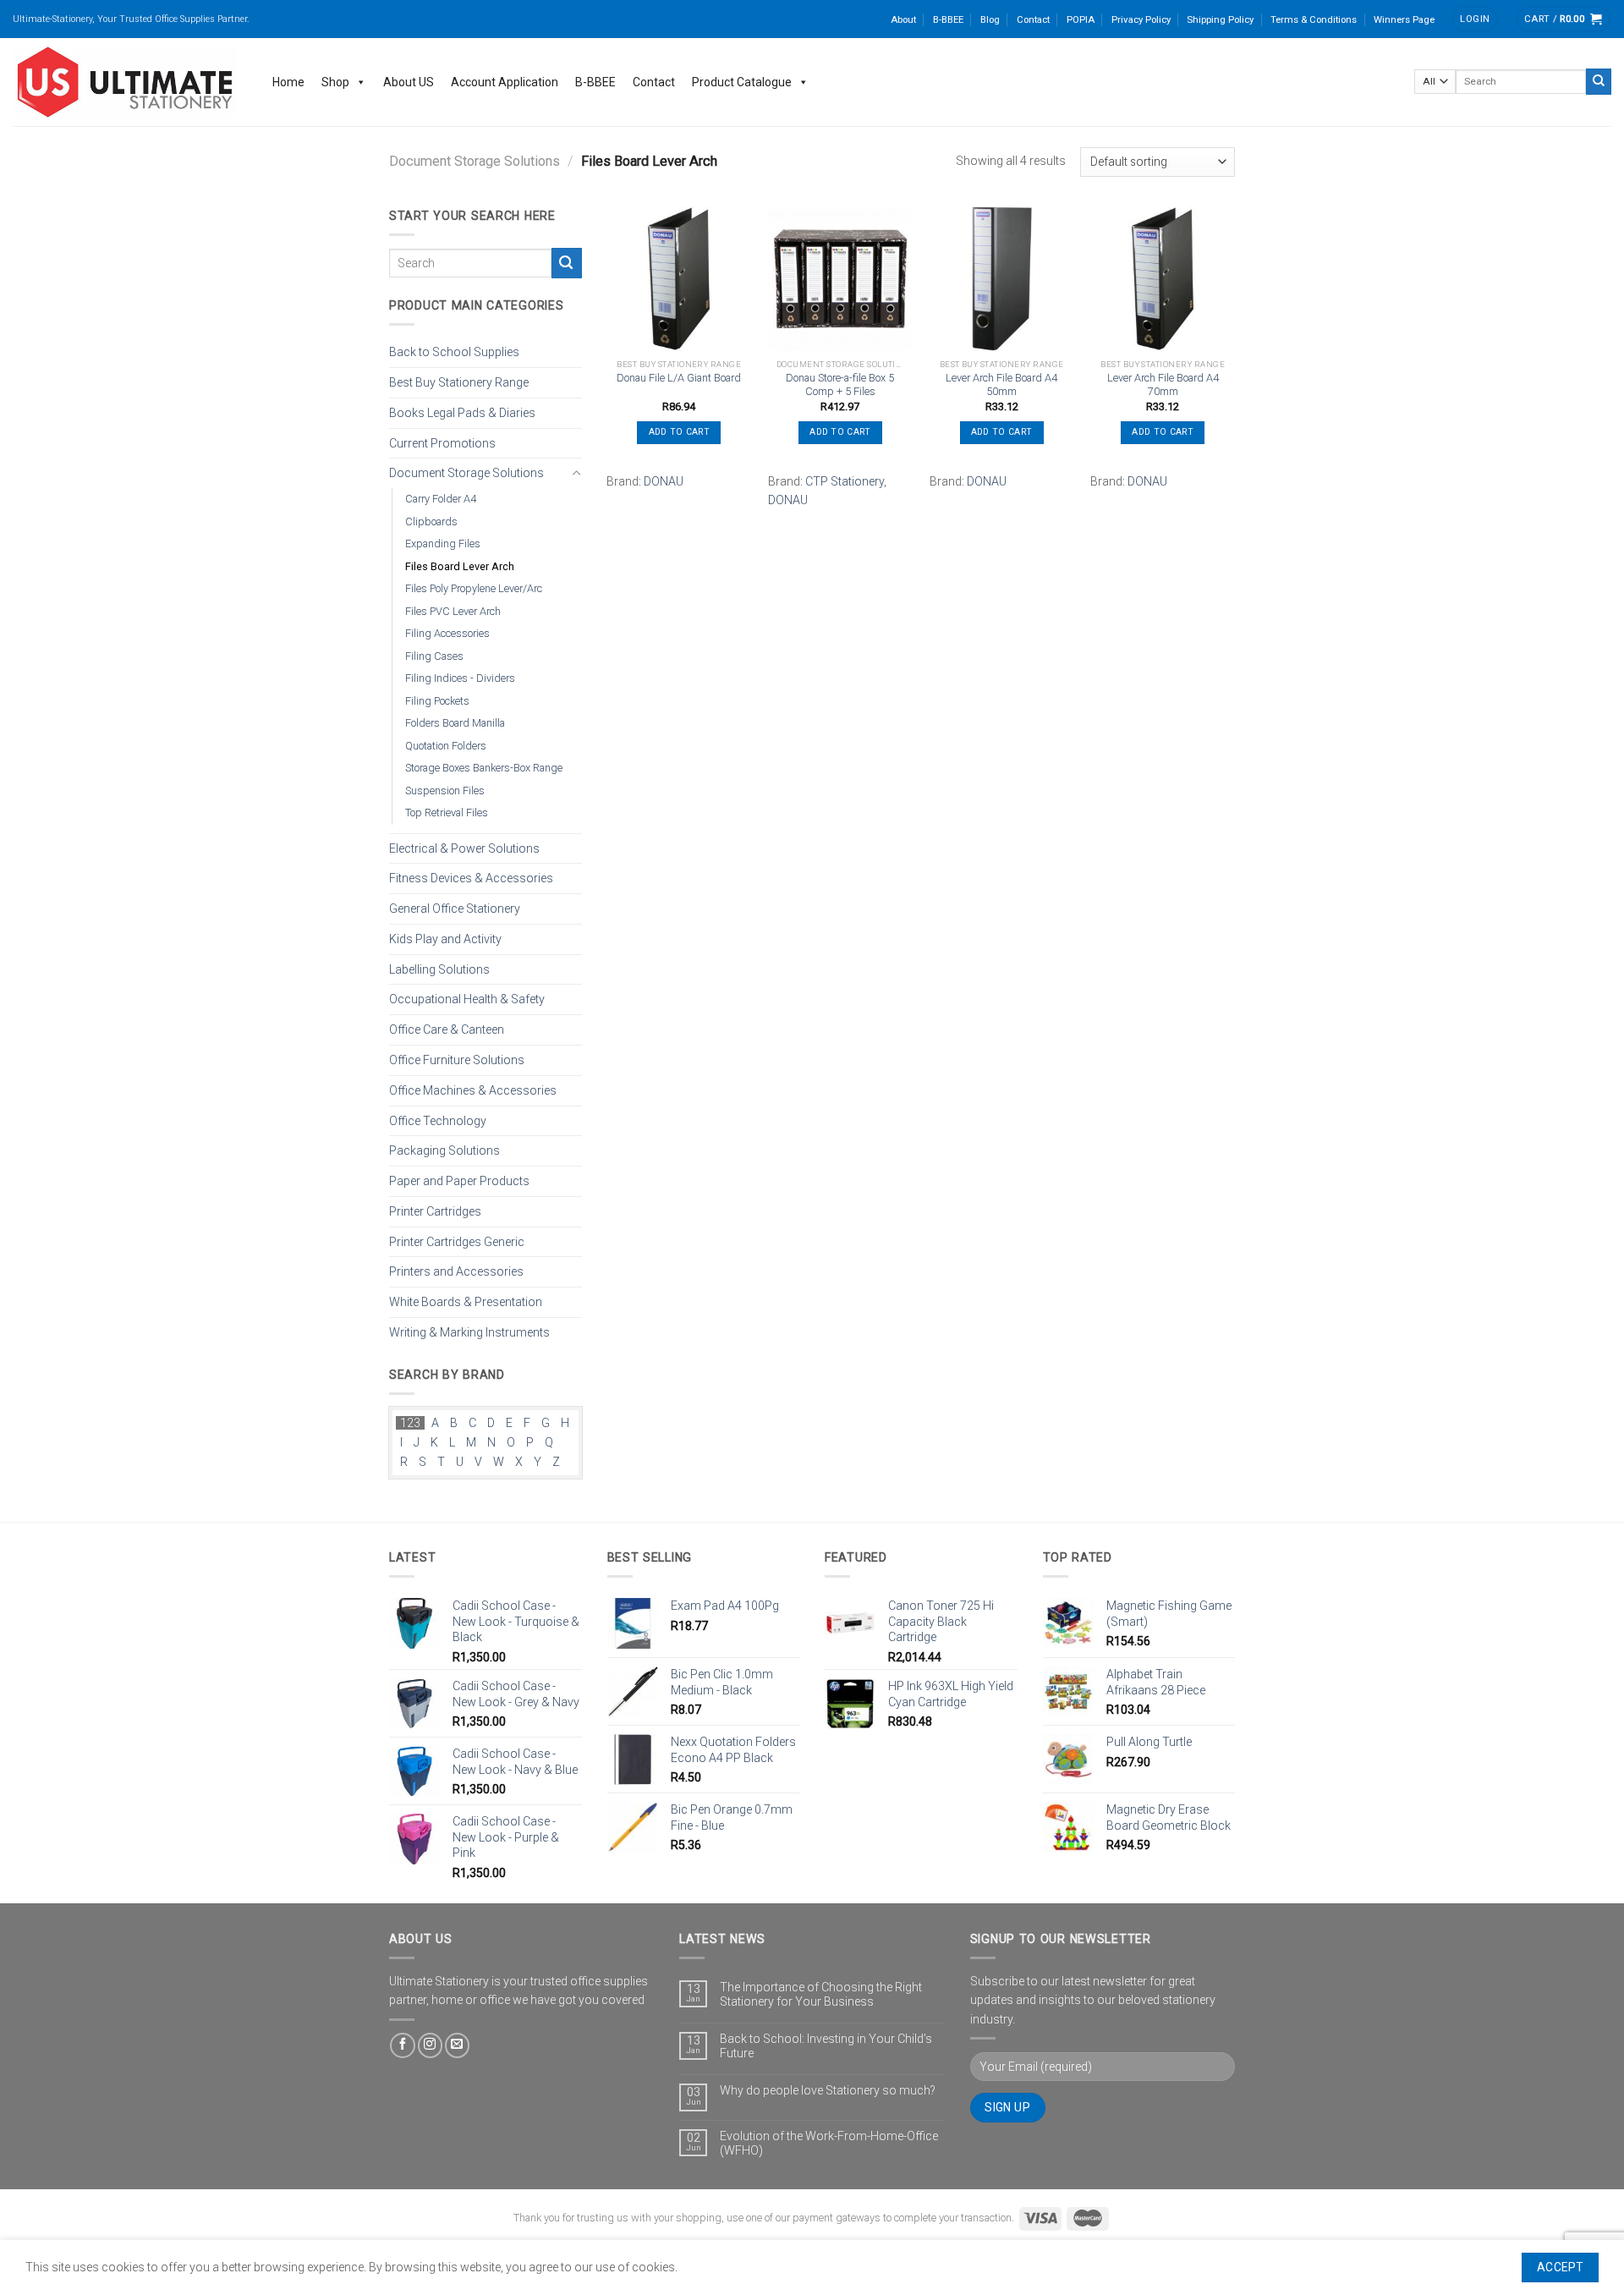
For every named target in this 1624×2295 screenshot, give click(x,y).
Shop (335, 82)
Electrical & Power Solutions (464, 848)
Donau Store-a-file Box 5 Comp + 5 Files (840, 385)
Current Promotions (442, 442)
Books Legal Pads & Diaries (462, 412)
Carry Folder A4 (441, 499)
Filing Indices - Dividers (460, 678)
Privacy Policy (1141, 19)
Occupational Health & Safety (467, 999)
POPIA (1081, 19)
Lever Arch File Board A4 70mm (1163, 385)
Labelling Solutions (439, 969)
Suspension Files (445, 790)
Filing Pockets (437, 700)
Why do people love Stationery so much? (828, 2090)
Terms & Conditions (1314, 19)
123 (410, 1423)
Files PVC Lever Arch (453, 610)
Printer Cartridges (435, 1211)
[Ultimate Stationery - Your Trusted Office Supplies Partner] (126, 82)
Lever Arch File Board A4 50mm (1001, 385)
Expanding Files (443, 544)
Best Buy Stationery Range (459, 382)
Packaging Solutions (444, 1150)
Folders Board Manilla (455, 723)
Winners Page (1404, 19)
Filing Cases (434, 655)
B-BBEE (948, 19)
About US (409, 82)
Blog (990, 19)
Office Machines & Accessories (473, 1090)
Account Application (505, 82)
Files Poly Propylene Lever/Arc (474, 588)
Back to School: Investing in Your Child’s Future (826, 2046)
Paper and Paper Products (459, 1181)
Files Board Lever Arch (460, 566)
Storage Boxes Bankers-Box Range (484, 768)
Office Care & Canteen (447, 1029)
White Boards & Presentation (466, 1302)
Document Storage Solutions (475, 161)
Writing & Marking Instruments (469, 1332)
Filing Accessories (447, 633)
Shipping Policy (1220, 19)
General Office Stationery (455, 909)
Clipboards (431, 521)
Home (288, 82)
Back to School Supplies (454, 352)
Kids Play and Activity (445, 939)
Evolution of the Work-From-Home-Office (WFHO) (829, 2143)
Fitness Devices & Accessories (471, 878)
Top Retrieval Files (447, 813)
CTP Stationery (845, 481)
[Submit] (1599, 81)
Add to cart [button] (679, 432)
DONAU (664, 481)
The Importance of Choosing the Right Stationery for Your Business (821, 1994)
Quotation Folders (446, 745)
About (903, 19)
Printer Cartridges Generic (457, 1241)
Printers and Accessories (456, 1271)
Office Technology (438, 1120)
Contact (1033, 19)
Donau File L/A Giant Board (679, 378)
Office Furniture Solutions (457, 1060)
